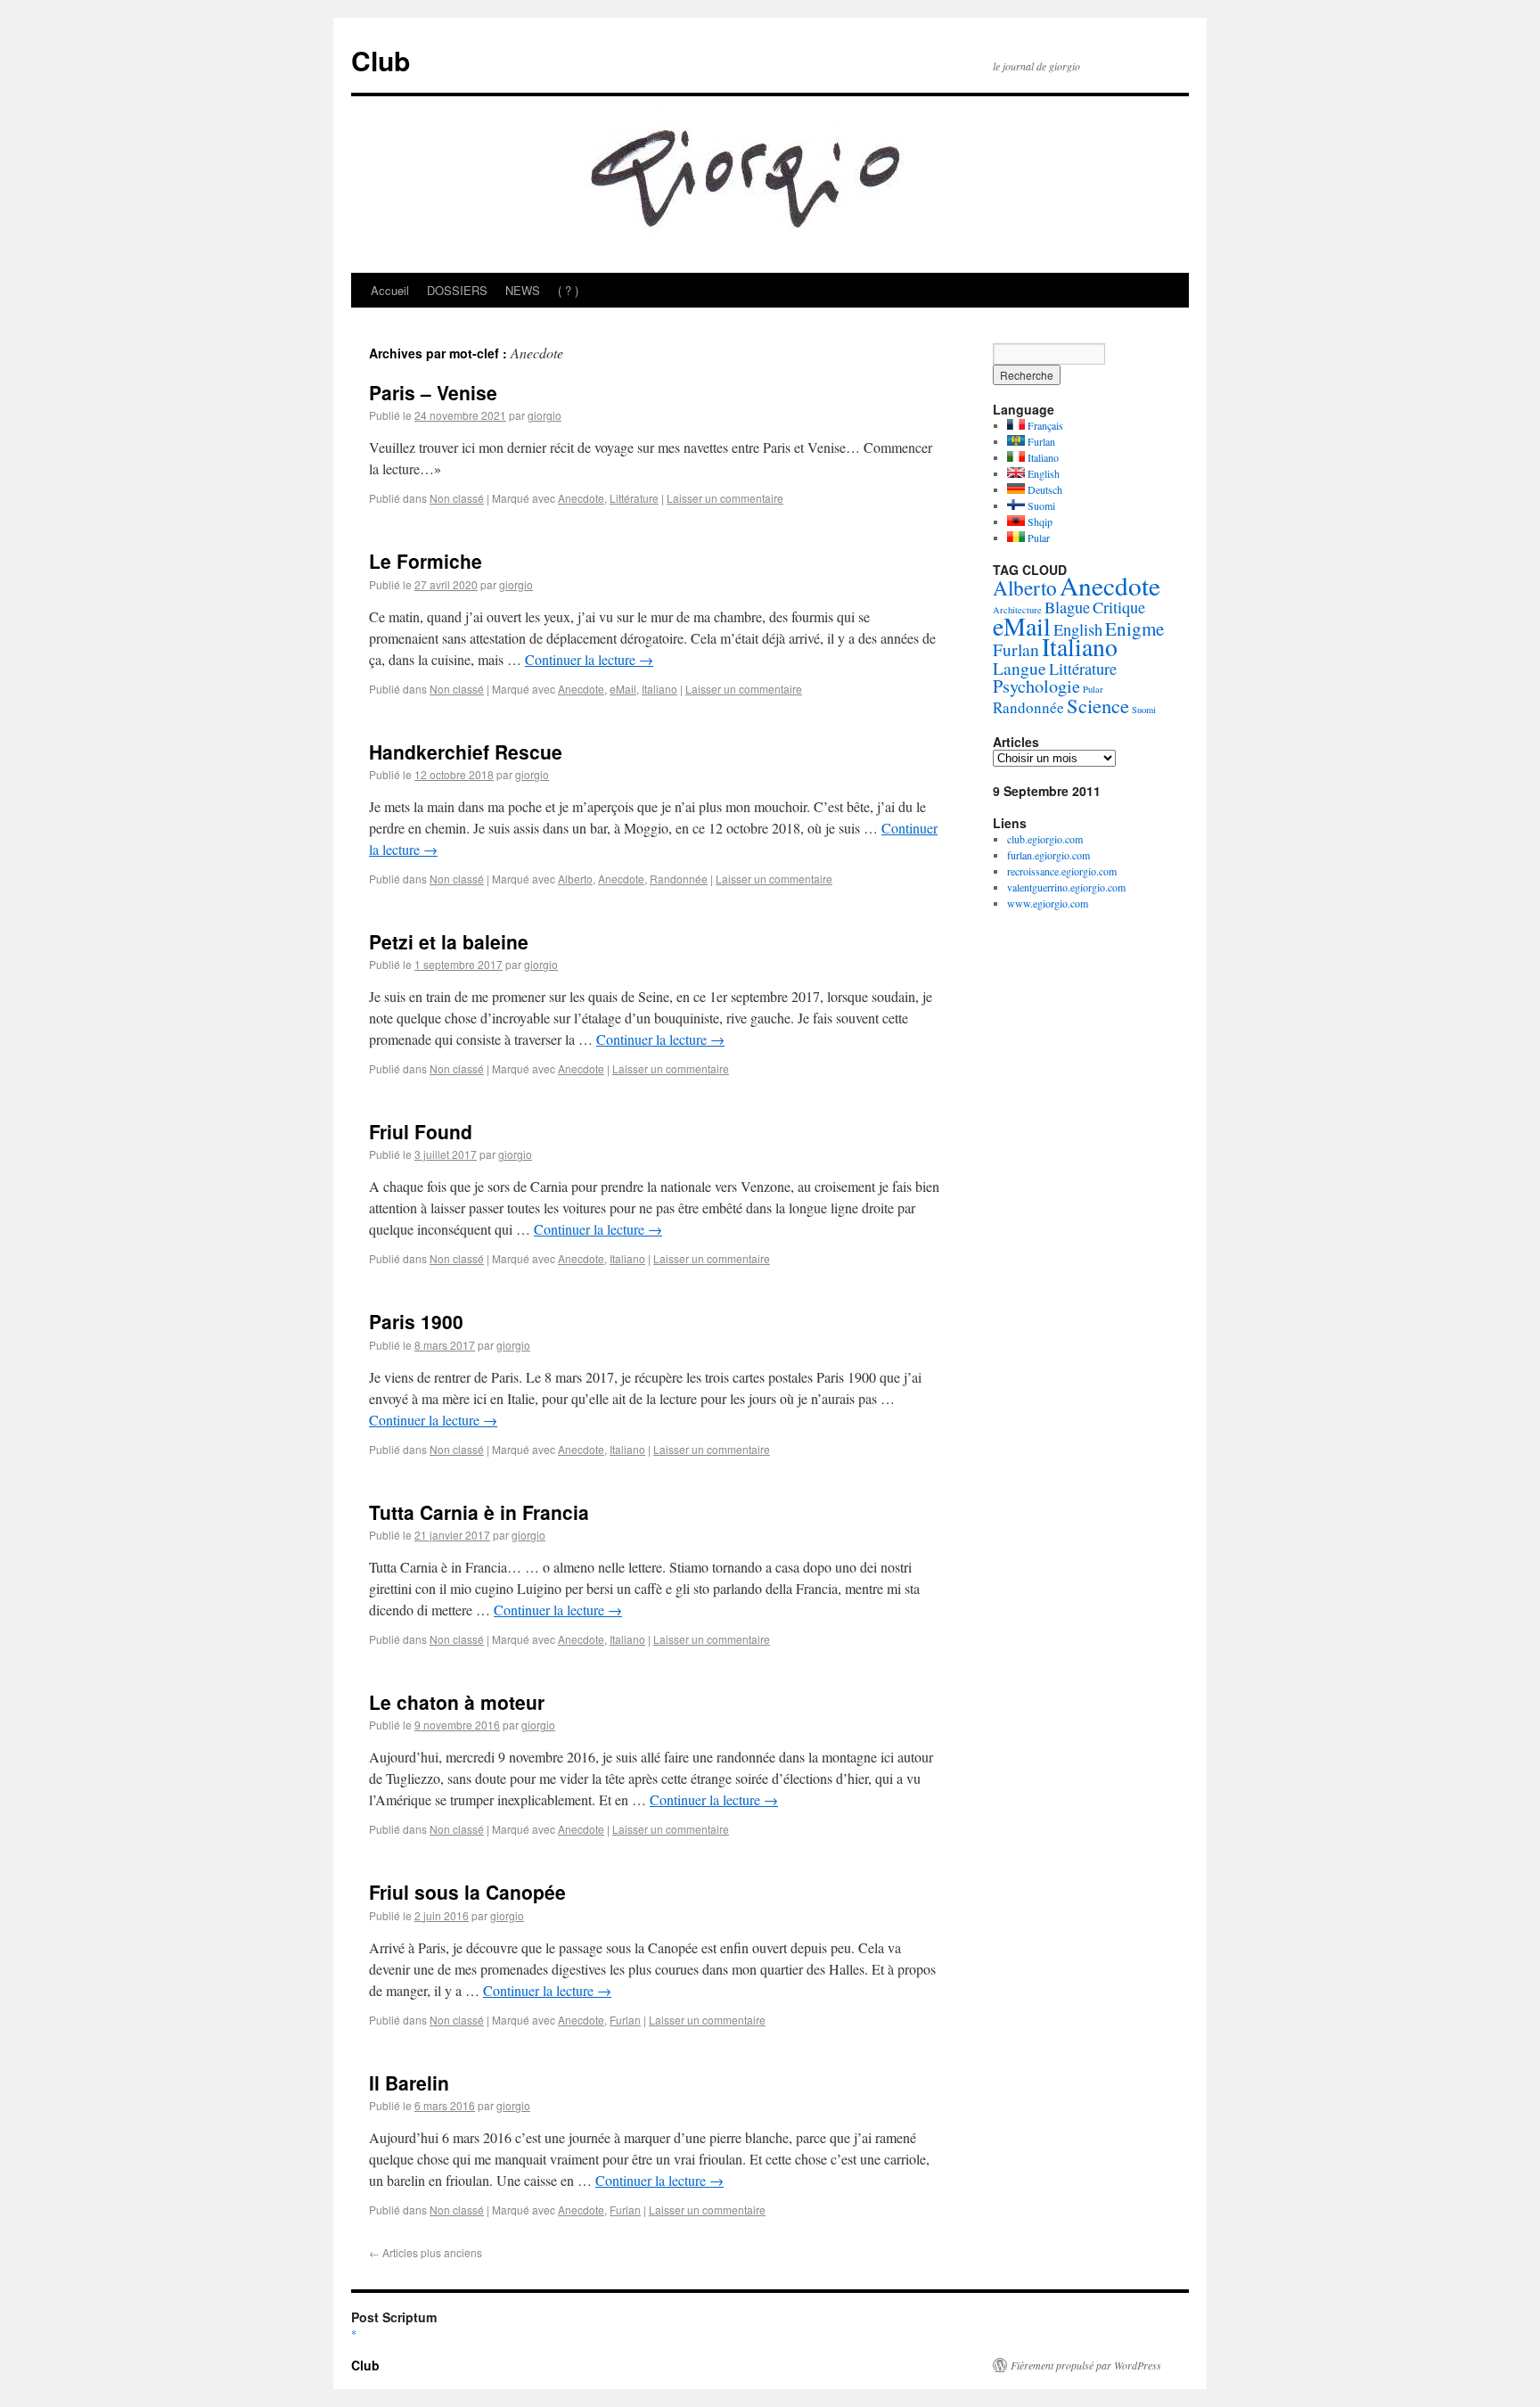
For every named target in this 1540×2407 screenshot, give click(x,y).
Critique (1119, 607)
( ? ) (568, 290)
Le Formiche (426, 561)
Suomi (1040, 505)
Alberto (575, 879)
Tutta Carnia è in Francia (479, 1512)
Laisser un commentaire (725, 498)
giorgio (545, 415)
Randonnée (679, 879)
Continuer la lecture (589, 659)
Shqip (1039, 522)
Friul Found (421, 1131)
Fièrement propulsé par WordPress (1086, 2365)
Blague (1067, 607)
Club (381, 60)
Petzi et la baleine (449, 941)
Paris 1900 (416, 1321)
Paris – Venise (433, 392)
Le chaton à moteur (457, 1702)
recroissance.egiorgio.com (1062, 871)
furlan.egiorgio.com (1049, 855)
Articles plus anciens (426, 2252)
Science (1098, 705)
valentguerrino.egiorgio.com (1066, 887)
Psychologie (1036, 686)
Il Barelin (409, 2083)
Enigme (1135, 628)
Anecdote (581, 498)
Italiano (659, 689)
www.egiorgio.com (1048, 903)
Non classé (457, 498)
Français (1044, 425)
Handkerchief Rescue (466, 752)
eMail (623, 689)
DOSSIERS (457, 290)
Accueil (390, 290)
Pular (1037, 538)
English (1042, 473)
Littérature (634, 498)
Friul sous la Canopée (467, 1892)
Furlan (625, 2020)
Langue (1020, 668)
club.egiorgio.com (1045, 839)
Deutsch (1044, 489)
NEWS (523, 290)
